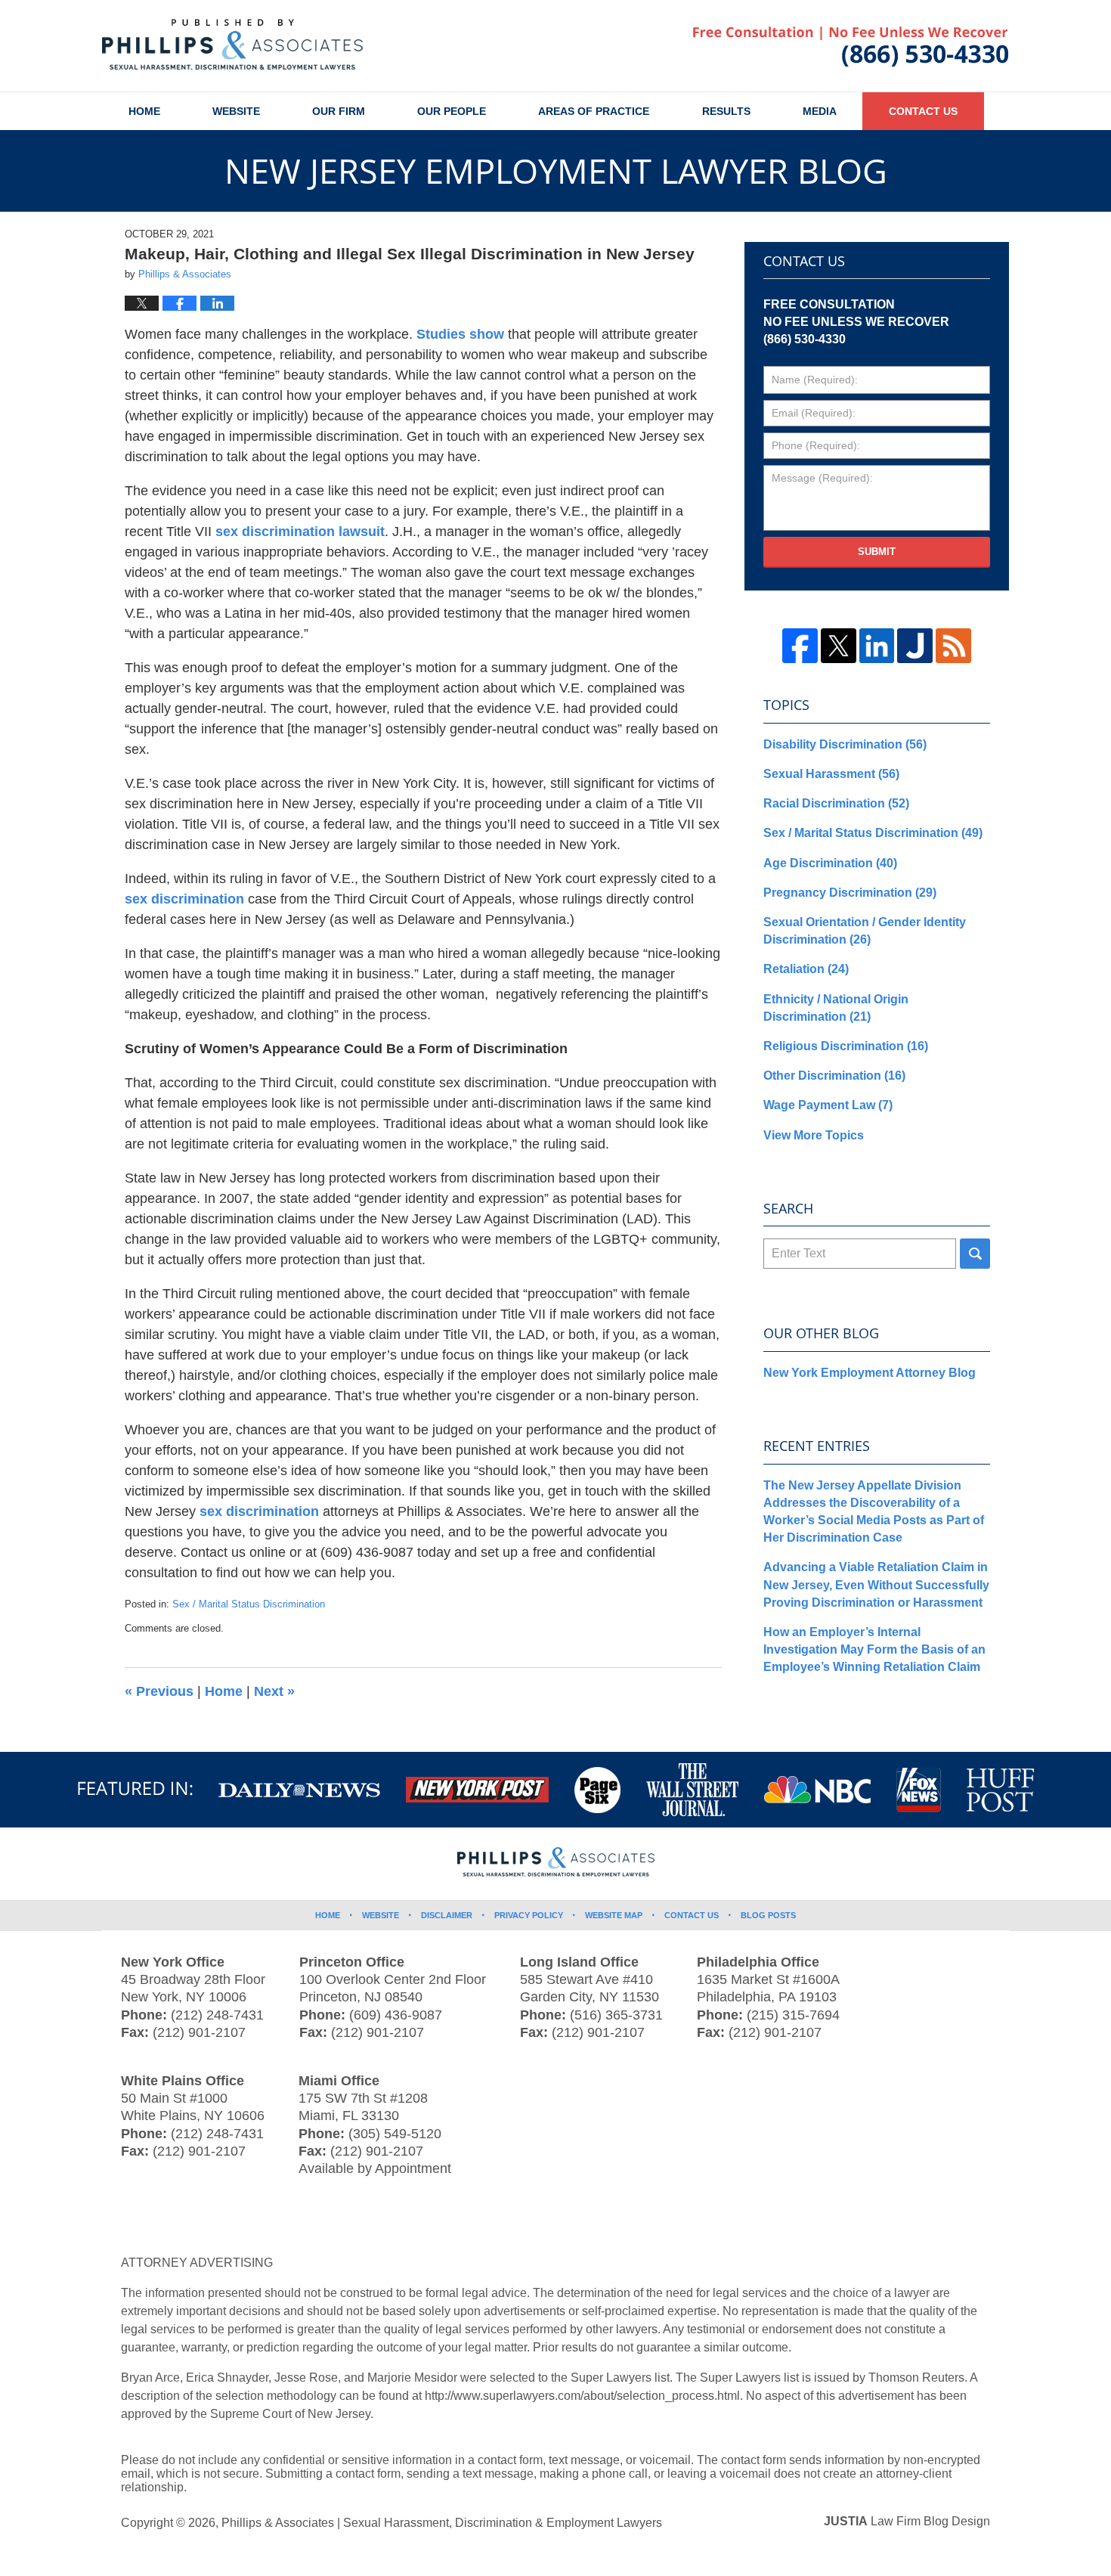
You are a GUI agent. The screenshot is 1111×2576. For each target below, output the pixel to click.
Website (236, 111)
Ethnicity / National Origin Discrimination (836, 1008)
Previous (159, 1691)
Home (144, 111)
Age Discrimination (830, 863)
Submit (877, 552)
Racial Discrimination (836, 803)
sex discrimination (184, 899)
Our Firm (339, 111)
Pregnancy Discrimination (850, 893)
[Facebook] (800, 646)
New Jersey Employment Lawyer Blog (232, 45)
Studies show (460, 334)
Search (975, 1254)
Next (274, 1691)
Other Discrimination (834, 1076)
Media (820, 111)
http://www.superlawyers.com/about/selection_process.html (582, 2396)
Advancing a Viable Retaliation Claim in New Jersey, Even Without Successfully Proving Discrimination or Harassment (876, 1584)
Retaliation (806, 969)
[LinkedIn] (877, 646)
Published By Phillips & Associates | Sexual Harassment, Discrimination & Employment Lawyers (851, 47)
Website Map (614, 1915)
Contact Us (923, 111)
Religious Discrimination (846, 1046)
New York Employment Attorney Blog (870, 1373)
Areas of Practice (594, 111)
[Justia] (915, 646)
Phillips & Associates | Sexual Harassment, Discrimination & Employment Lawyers (442, 2523)
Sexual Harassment (831, 774)
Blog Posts (768, 1915)
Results (726, 111)
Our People (452, 111)
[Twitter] (839, 646)
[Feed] (953, 646)
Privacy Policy (529, 1915)
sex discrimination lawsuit (300, 532)
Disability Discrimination (845, 744)
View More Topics (814, 1135)
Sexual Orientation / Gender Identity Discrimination (865, 931)
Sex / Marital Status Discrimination (249, 1604)
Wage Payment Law (828, 1105)
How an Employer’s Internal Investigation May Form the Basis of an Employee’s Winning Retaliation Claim (874, 1649)
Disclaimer (447, 1915)
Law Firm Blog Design (907, 2521)
